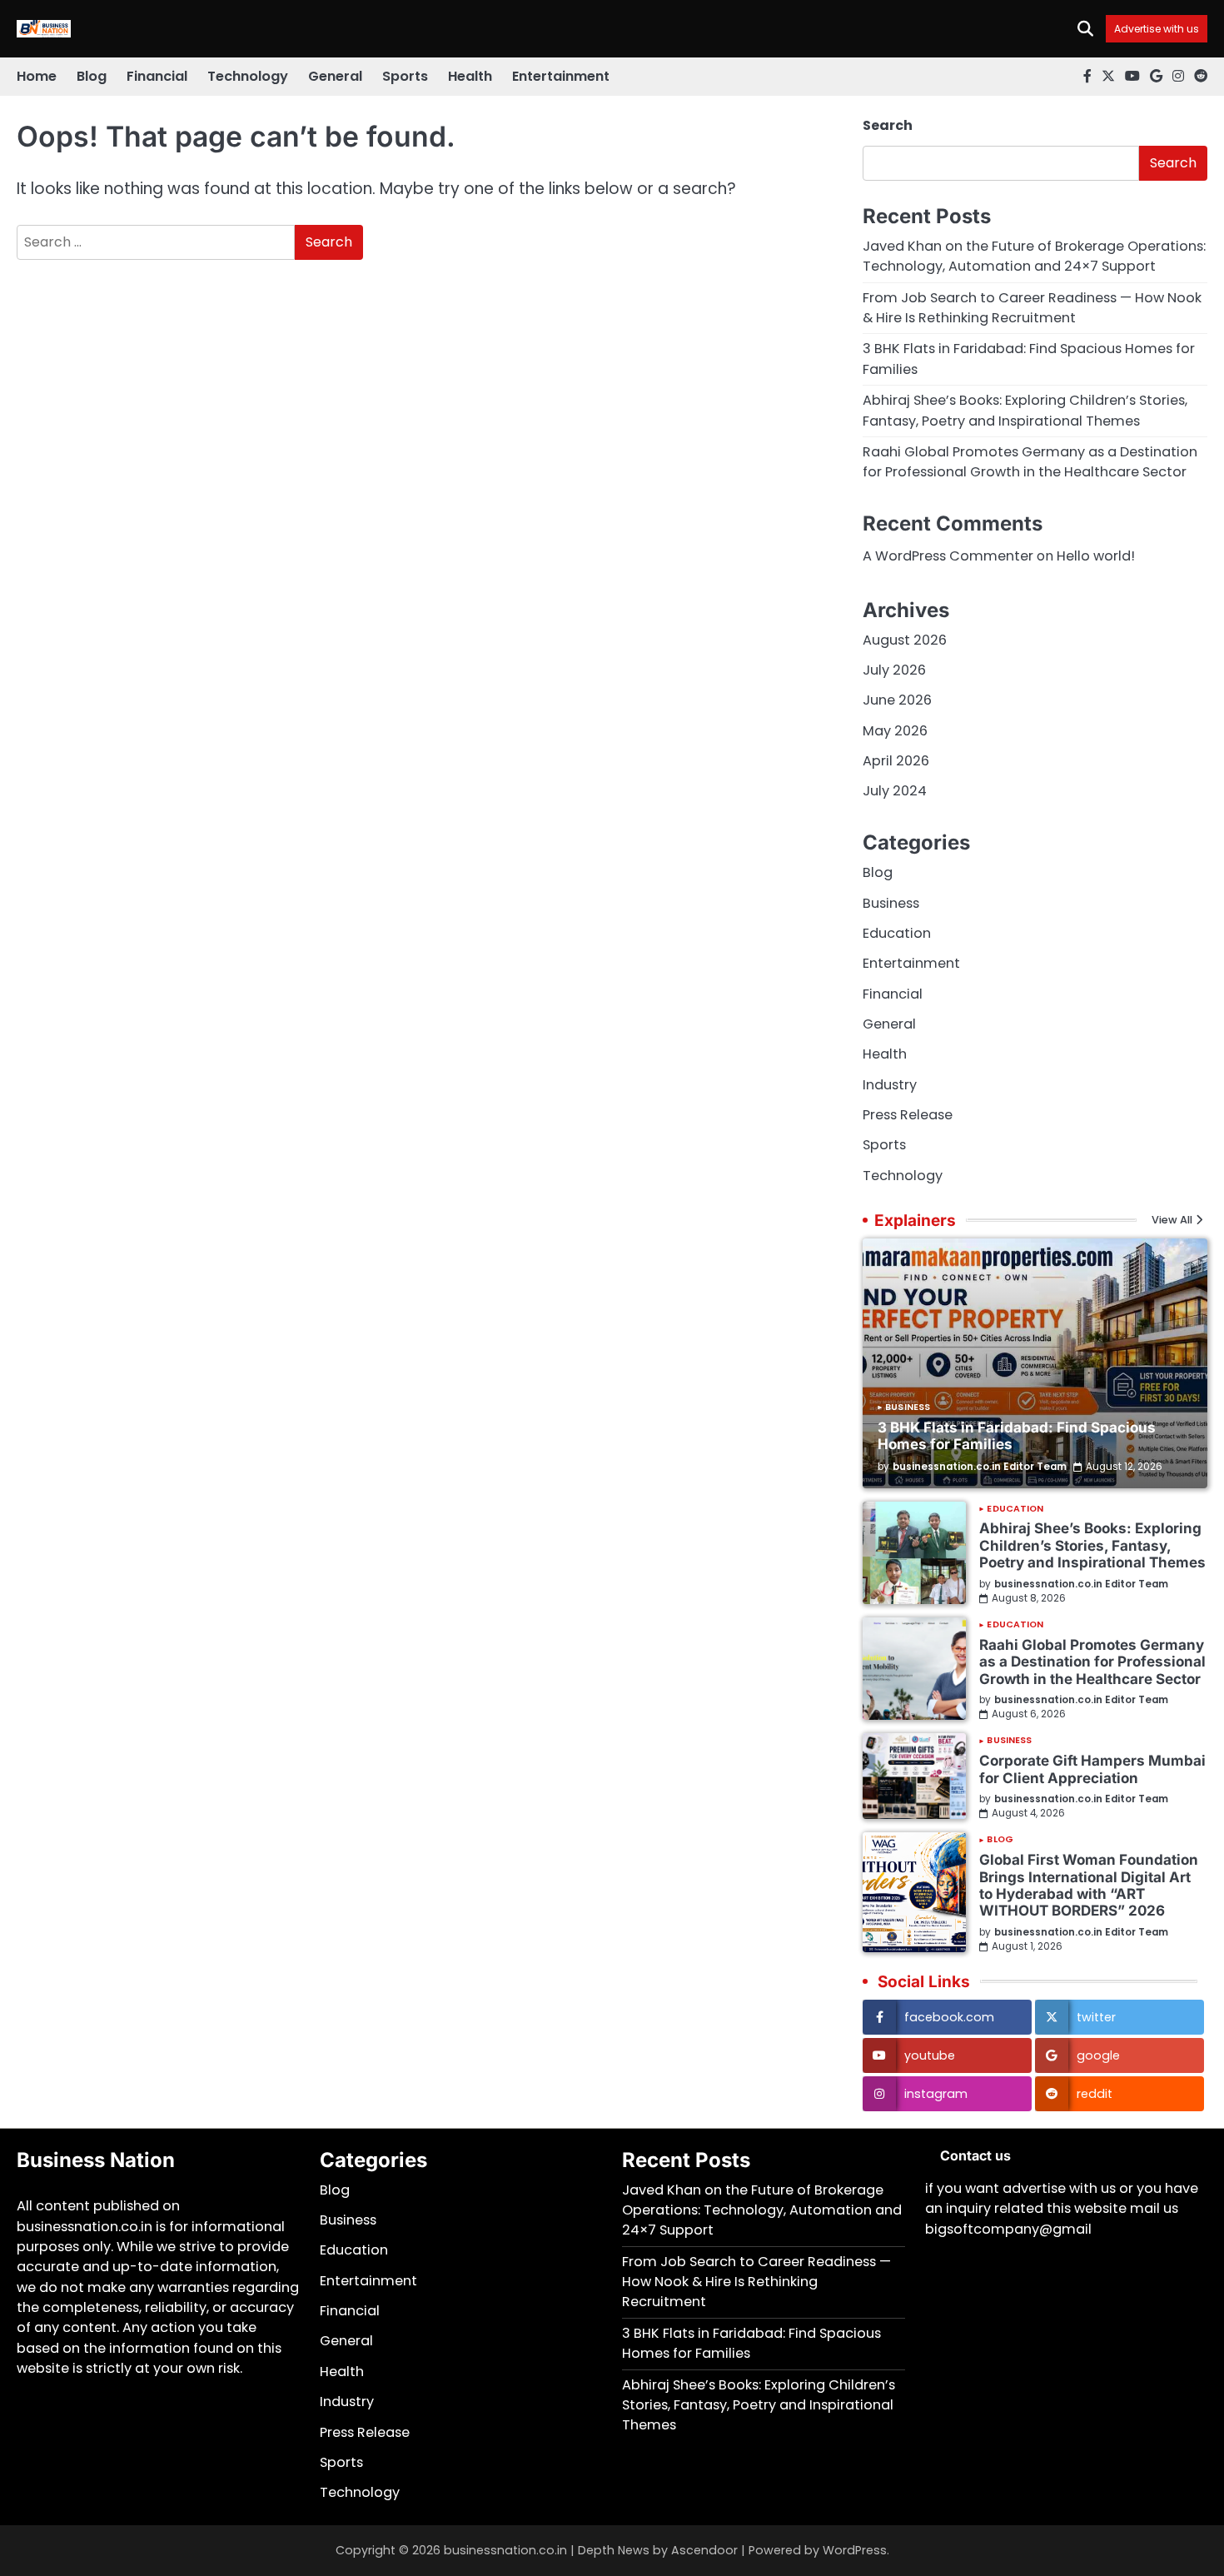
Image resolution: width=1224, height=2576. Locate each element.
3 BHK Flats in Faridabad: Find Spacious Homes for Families (1017, 1435)
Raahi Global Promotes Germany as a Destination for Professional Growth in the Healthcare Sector (1030, 462)
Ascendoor (704, 2550)
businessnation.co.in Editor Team (980, 1467)
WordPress (855, 2550)
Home (37, 76)
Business (891, 903)
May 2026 (895, 731)
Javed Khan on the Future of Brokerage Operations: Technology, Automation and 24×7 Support (1034, 256)
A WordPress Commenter (948, 556)
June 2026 (897, 700)
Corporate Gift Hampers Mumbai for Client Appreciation (1092, 1769)
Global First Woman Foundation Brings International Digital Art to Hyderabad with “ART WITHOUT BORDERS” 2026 (1089, 1885)
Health (470, 76)
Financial (157, 76)
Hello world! (1096, 556)
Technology (248, 76)
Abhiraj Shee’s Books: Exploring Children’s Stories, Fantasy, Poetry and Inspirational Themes (1025, 410)
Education (897, 933)
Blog (92, 76)
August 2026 (905, 640)
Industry (890, 1085)
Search (888, 125)
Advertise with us (1157, 29)
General (335, 76)
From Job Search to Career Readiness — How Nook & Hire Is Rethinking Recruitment (1032, 308)
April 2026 (896, 761)
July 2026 (894, 670)
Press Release (908, 1115)
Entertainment (561, 76)
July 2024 (895, 791)
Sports (405, 76)
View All (1172, 1221)
